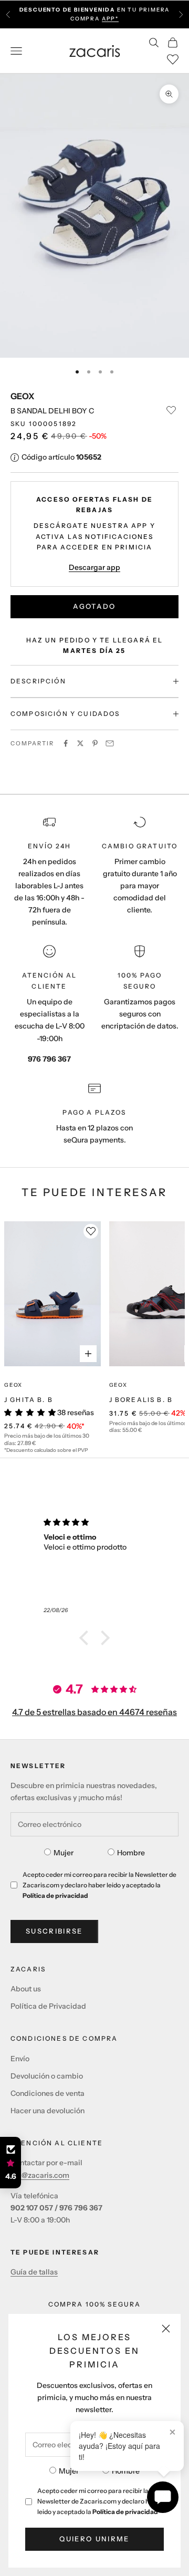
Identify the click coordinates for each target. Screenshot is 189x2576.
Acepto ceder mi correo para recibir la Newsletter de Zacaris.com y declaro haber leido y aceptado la (100, 2501)
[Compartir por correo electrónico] (110, 743)
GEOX (22, 396)
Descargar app (94, 567)
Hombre (126, 2471)
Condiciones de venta (48, 2093)
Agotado (94, 606)
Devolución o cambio (47, 2076)
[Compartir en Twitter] (80, 743)
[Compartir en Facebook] (66, 743)
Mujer (69, 2471)
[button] (87, 1638)
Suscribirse (54, 1931)
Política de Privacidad (48, 2006)
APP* (110, 19)
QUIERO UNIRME (94, 2539)
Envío (20, 2059)
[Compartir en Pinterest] (95, 743)
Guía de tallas (34, 2272)
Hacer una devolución (48, 2111)
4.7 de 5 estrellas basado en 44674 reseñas (94, 1712)
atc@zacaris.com (40, 2175)
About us (26, 1989)
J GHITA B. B (29, 1400)
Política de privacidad (125, 2512)
